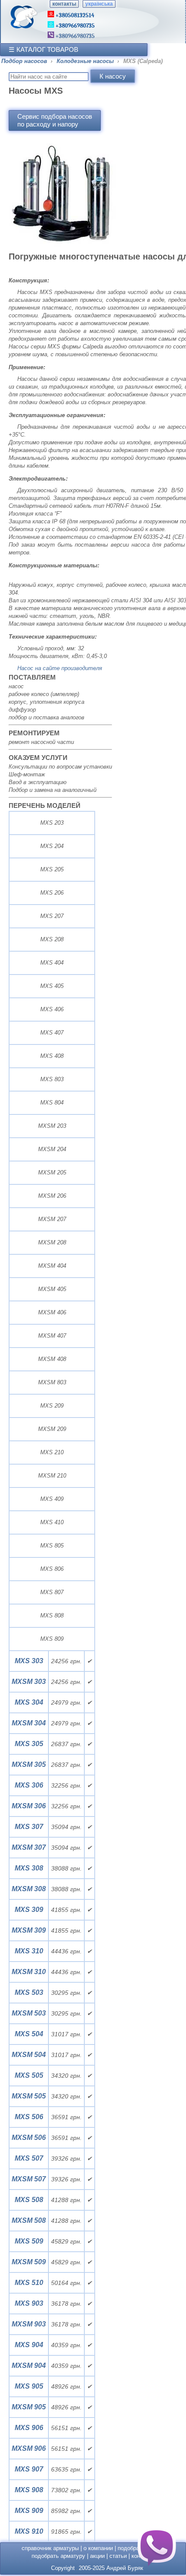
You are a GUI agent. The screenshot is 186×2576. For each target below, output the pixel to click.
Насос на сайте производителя (60, 668)
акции (97, 2556)
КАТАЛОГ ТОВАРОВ (47, 49)
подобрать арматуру (58, 2556)
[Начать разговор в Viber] (157, 2547)
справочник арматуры (50, 2548)
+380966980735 (74, 36)
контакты (64, 4)
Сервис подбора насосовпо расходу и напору (55, 120)
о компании (98, 2548)
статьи (118, 2556)
